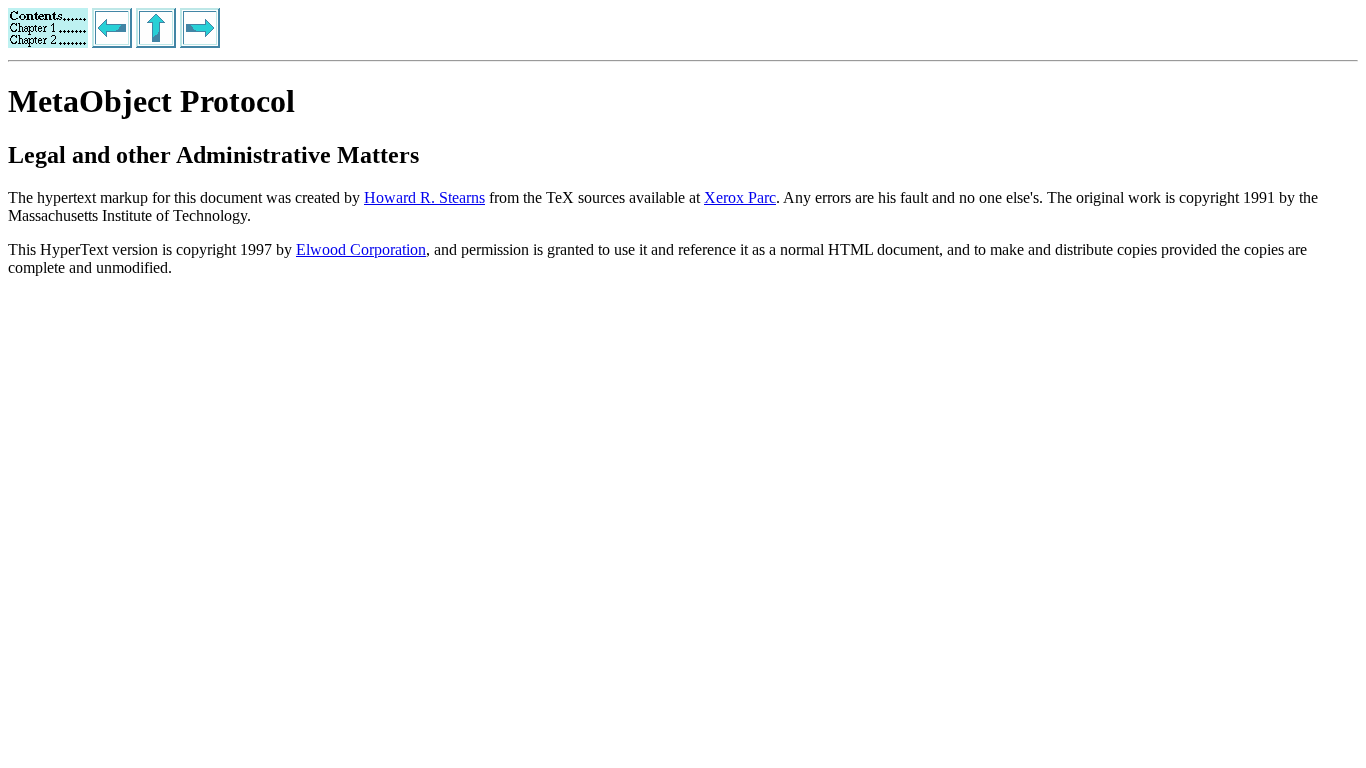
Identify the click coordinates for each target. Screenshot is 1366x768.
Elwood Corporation (361, 249)
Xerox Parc (740, 197)
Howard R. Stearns (424, 197)
